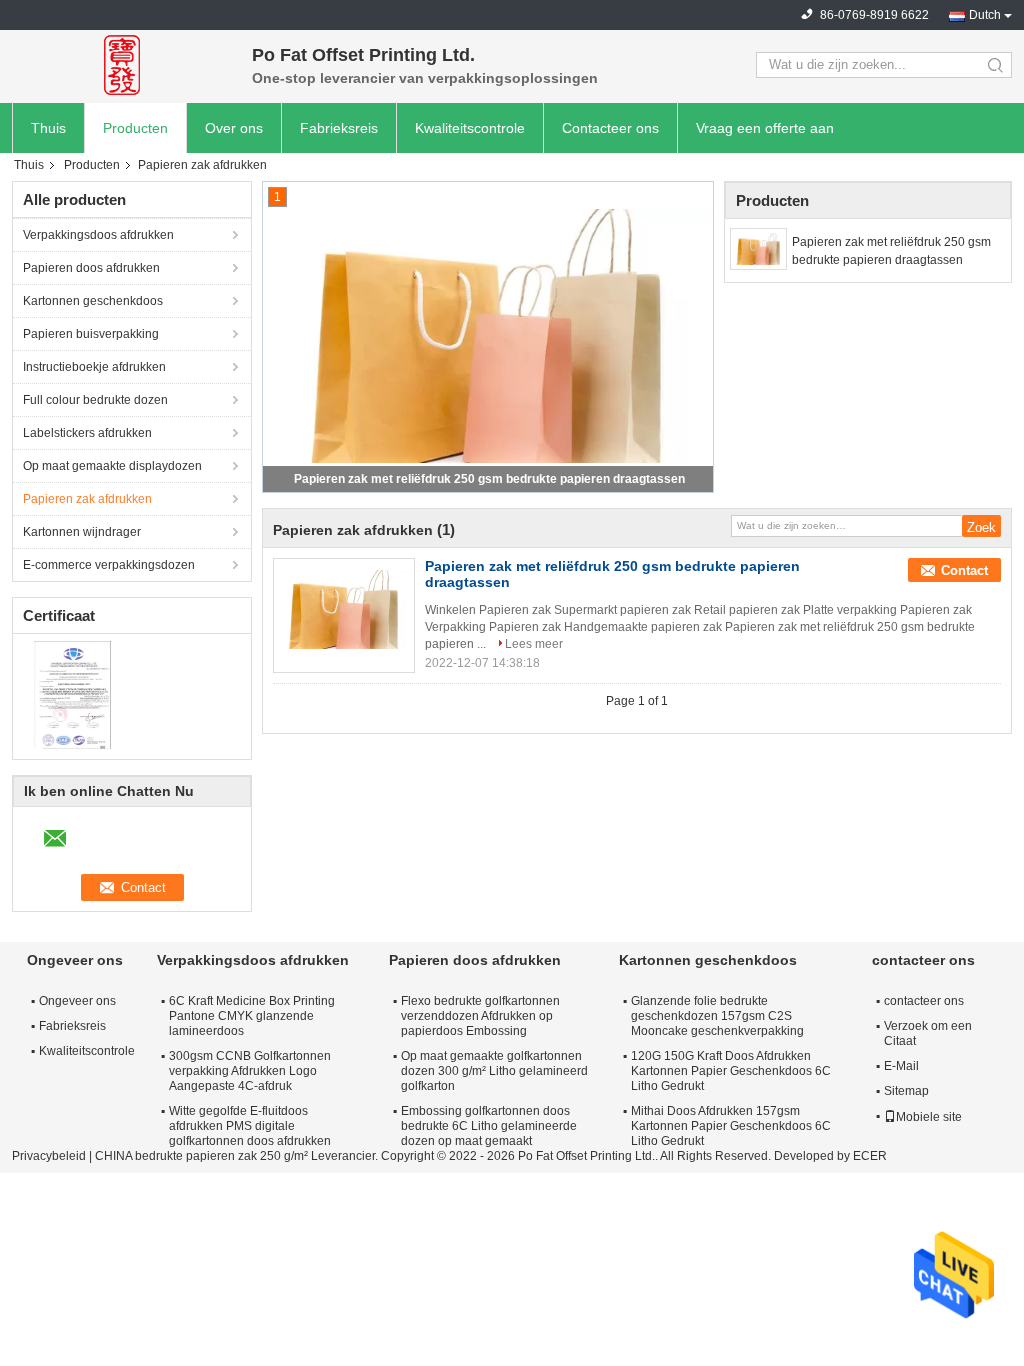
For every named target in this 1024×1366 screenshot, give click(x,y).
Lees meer (534, 644)
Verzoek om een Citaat (928, 1033)
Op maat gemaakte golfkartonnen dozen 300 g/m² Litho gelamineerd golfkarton (494, 1071)
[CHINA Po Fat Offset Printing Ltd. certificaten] (72, 694)
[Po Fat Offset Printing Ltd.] (122, 65)
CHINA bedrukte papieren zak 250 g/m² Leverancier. (238, 1156)
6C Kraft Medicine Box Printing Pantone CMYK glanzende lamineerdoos (252, 1016)
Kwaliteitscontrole (470, 128)
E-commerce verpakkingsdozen (109, 565)
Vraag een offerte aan (765, 128)
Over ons (234, 128)
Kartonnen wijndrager (82, 532)
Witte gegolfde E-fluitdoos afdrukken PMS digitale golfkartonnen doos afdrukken (250, 1126)
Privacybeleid (49, 1156)
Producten (135, 128)
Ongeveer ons (77, 1001)
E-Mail (901, 1066)
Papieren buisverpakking (91, 334)
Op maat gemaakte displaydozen (112, 466)
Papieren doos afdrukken (91, 268)
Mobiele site (929, 1117)
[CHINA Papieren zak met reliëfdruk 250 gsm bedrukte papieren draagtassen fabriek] (344, 609)
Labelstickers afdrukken (87, 433)
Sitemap (906, 1091)
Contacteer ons (610, 128)
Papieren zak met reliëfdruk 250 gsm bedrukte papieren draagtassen (489, 479)
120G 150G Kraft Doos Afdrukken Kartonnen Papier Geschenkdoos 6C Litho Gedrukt (731, 1071)
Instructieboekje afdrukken (94, 367)
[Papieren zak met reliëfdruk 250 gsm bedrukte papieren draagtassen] (758, 249)
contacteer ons (924, 1001)
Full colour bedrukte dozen (95, 400)
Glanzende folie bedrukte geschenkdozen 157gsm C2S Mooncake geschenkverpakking (717, 1016)
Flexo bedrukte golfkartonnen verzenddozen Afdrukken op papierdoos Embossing (480, 1016)
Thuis (48, 128)
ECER (870, 1156)
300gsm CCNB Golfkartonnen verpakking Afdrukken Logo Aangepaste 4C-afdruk (250, 1071)
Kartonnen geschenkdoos (93, 301)
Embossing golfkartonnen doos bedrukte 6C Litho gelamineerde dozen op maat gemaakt (489, 1126)
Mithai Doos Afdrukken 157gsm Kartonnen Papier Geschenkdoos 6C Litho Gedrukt (731, 1126)
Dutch (985, 15)
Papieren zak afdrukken (87, 499)
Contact (964, 570)
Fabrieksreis (339, 128)
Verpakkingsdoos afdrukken (98, 235)
